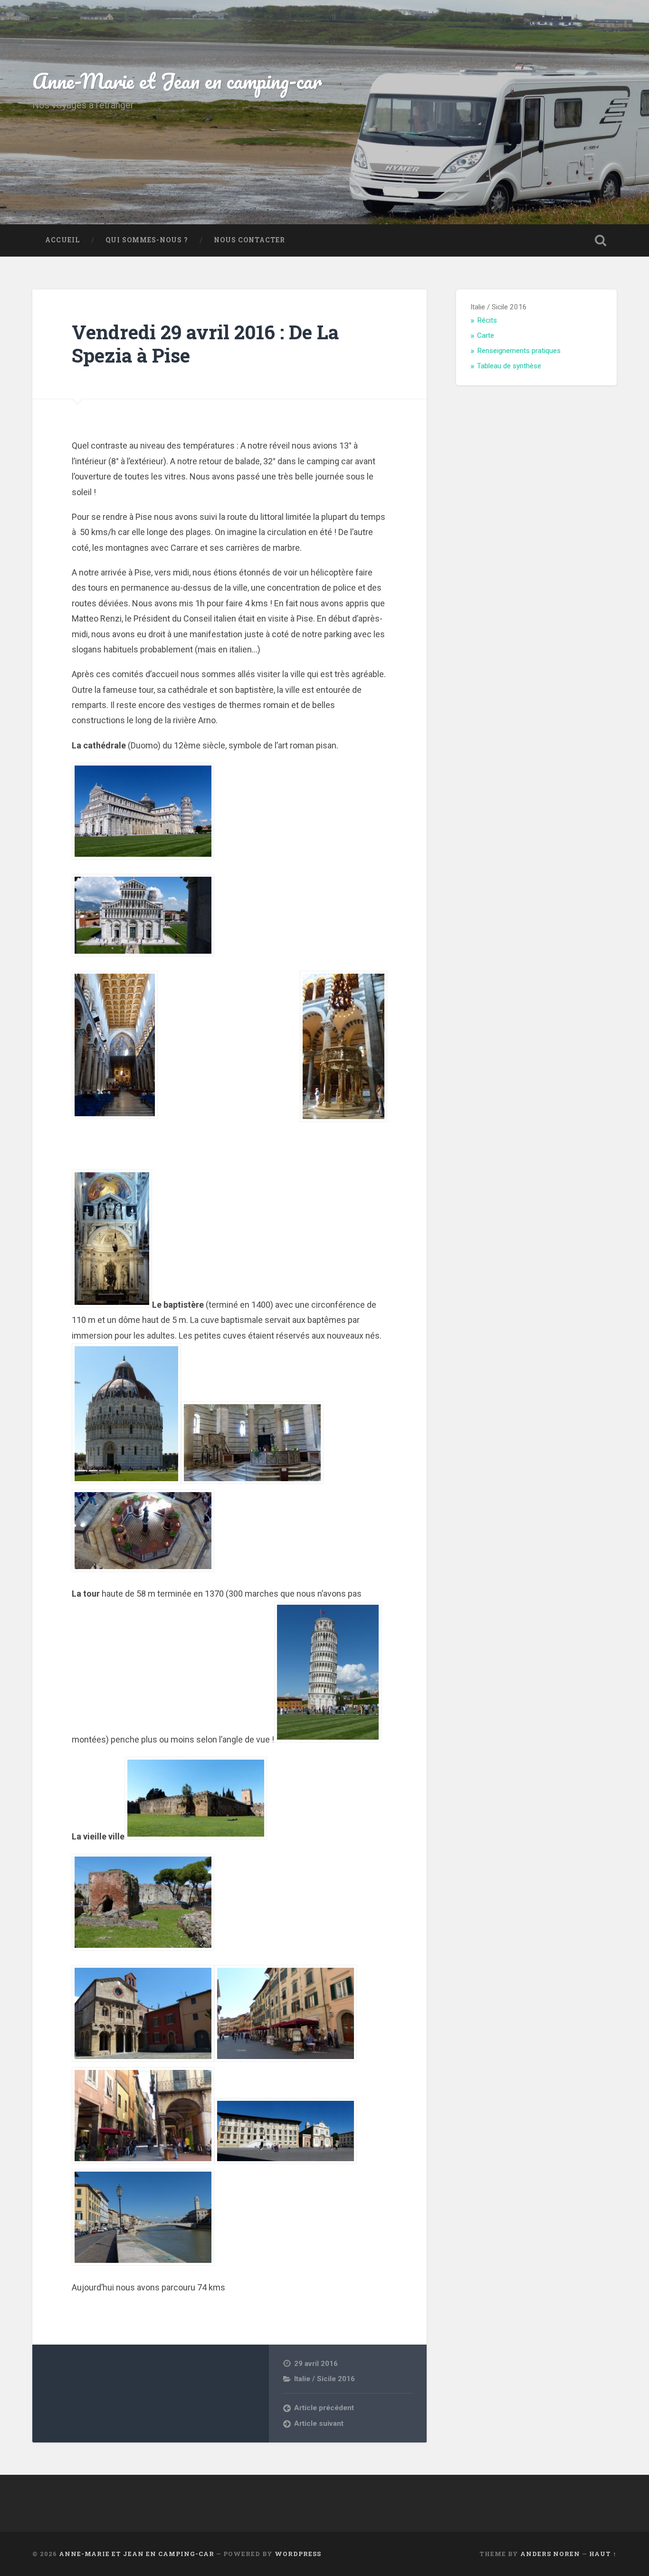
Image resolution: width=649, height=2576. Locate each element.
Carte (486, 335)
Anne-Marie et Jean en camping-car (177, 81)
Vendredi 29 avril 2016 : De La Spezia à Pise (205, 344)
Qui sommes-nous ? (147, 240)
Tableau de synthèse (509, 366)
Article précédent (324, 2408)
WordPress (298, 2554)
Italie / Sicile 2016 (324, 2379)
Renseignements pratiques (519, 351)
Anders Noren (550, 2554)
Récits (487, 320)
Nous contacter (249, 240)
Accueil (62, 240)
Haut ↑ (603, 2554)
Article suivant (319, 2423)
